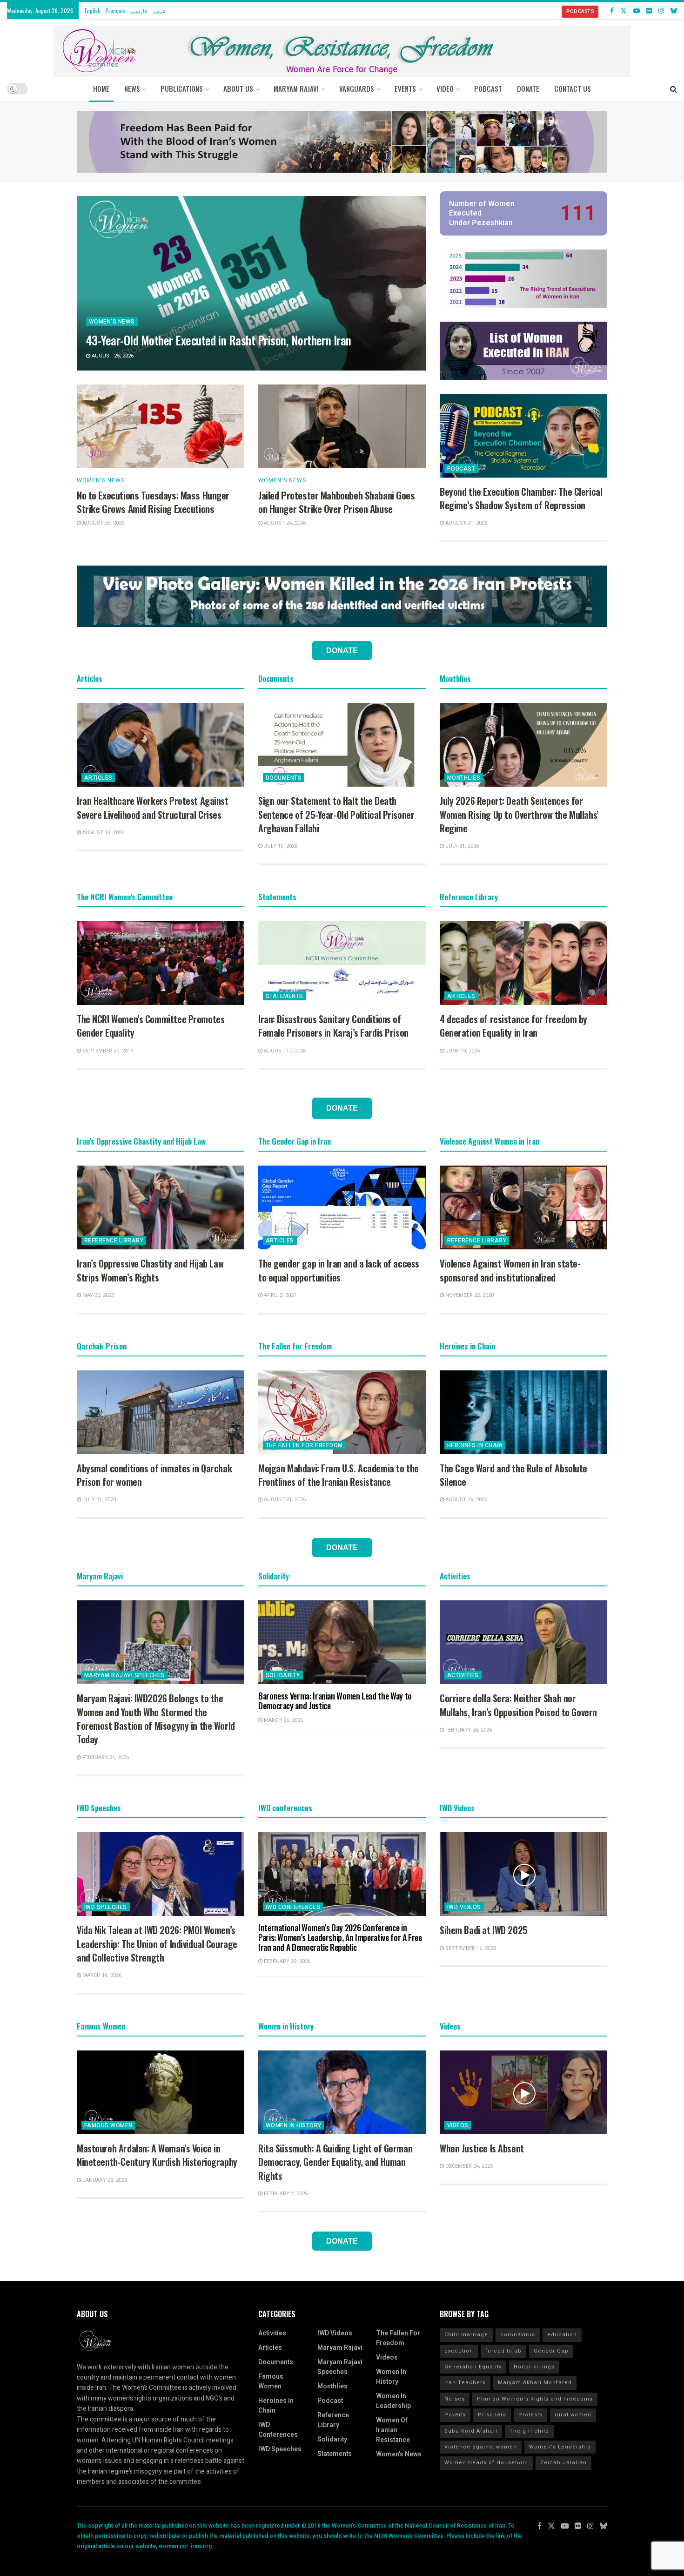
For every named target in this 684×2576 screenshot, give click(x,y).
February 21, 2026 (105, 1757)
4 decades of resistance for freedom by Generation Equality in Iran (513, 1026)
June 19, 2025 (462, 1051)
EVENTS (405, 88)
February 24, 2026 (468, 1730)
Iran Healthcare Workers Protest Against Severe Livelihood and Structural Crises (153, 807)
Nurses (455, 2399)
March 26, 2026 (283, 1720)
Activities (463, 1675)
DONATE (528, 88)
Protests (530, 2415)
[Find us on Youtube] (637, 11)
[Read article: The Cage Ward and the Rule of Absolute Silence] (523, 1412)
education (562, 2335)
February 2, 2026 (285, 2194)
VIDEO (445, 88)
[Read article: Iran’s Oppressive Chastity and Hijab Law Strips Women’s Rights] (161, 1207)
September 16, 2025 (470, 1948)
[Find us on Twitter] (624, 11)
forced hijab (503, 2351)
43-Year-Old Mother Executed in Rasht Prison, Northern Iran (219, 340)
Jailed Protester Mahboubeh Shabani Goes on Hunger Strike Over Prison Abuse (337, 502)
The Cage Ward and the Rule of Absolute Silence (513, 1475)
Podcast (461, 469)
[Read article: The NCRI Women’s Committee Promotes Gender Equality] (161, 963)
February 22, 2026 (286, 1961)
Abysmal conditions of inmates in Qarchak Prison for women (154, 1475)
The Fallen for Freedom (304, 1445)
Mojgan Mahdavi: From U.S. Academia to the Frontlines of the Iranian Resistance (339, 1475)
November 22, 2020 (469, 1295)
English (93, 10)
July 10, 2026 (280, 846)
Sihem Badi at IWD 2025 (484, 1930)
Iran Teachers (465, 2383)
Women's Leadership (560, 2447)
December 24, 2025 (468, 2166)
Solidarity (283, 1675)
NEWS (132, 88)
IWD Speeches (106, 1907)
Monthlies (464, 778)
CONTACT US (573, 88)
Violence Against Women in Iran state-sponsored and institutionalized (510, 1270)
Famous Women (108, 2125)
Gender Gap (551, 2351)
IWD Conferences (293, 1907)
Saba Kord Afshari (471, 2431)
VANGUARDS (357, 88)
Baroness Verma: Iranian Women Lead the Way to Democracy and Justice (335, 1701)
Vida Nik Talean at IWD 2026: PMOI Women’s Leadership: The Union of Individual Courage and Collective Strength (157, 1944)
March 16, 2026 (101, 1975)
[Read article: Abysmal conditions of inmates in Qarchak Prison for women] (161, 1412)
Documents (284, 778)
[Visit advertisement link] (342, 142)
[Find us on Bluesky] (674, 11)
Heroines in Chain (475, 1445)
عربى (159, 10)
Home (101, 88)
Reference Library (114, 1241)
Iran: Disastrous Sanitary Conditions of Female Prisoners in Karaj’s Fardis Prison (333, 1026)
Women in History (294, 2125)
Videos (458, 2125)
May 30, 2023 (97, 1295)
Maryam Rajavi (340, 2348)
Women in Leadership (393, 2401)
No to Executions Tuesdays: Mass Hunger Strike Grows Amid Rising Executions (153, 502)
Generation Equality (473, 2367)
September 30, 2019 (107, 1051)
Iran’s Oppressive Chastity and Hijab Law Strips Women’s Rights (150, 1270)
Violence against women (481, 2447)
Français (116, 10)
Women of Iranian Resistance (393, 2430)
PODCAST (488, 88)
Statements (285, 996)
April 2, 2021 (279, 1295)
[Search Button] (674, 88)
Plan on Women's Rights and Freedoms (535, 2399)
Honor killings (534, 2367)
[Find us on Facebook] (612, 11)
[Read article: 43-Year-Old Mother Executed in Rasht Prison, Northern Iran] (251, 283)
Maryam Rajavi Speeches (124, 1675)
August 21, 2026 (466, 523)
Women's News (112, 322)
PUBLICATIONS (182, 88)
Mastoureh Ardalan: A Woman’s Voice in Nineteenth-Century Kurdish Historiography (157, 2155)
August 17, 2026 (284, 1051)
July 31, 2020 (98, 1500)
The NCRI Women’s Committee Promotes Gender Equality (151, 1026)
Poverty (455, 2415)
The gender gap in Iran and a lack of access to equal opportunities (339, 1270)
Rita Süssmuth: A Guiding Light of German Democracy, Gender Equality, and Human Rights (335, 2162)
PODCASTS (580, 11)
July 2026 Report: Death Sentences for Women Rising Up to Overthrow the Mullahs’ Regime (519, 814)
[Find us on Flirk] (649, 11)
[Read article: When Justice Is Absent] (523, 2092)
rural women (573, 2415)
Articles (98, 778)
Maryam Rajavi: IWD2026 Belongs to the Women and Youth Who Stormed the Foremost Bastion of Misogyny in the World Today (156, 1719)
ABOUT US (238, 88)
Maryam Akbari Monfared (535, 2383)
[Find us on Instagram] (661, 11)
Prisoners (492, 2415)
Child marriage (466, 2335)
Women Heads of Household (486, 2463)
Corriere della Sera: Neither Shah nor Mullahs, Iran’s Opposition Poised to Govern (518, 1705)
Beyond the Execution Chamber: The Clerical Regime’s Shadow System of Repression (521, 498)
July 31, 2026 (461, 846)
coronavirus (518, 2335)
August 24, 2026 (284, 523)
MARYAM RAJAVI (296, 88)
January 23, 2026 (104, 2180)
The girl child (529, 2431)
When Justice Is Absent (482, 2148)
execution (459, 2351)
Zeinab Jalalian (563, 2463)
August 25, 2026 (112, 356)
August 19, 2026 (103, 833)
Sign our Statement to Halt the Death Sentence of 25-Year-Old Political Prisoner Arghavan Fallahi (336, 814)
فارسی (139, 10)
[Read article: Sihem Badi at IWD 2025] (523, 1874)
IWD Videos (464, 1907)
